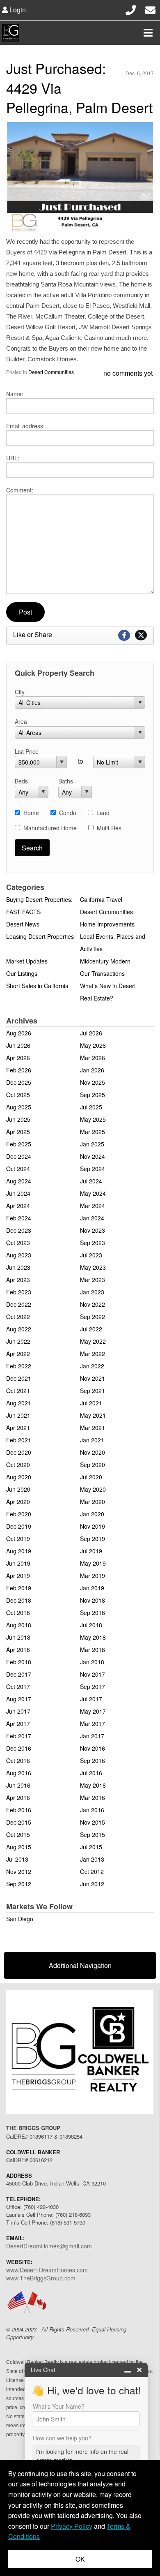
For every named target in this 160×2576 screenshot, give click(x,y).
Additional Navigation (80, 1965)
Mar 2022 (93, 1354)
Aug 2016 (19, 1773)
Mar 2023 (93, 1280)
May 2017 (93, 1711)
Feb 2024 (19, 1218)
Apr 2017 (18, 1723)
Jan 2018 (92, 1662)
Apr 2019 (18, 1576)
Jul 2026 (91, 1033)
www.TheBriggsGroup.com (41, 2278)
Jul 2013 (17, 1859)
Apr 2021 (18, 1428)
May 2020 (93, 1489)
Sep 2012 (19, 1884)
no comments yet (128, 373)
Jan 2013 (92, 1859)
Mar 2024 (93, 1206)
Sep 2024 (93, 1169)
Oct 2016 (18, 1760)
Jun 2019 (18, 1563)
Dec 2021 (19, 1378)
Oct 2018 (18, 1613)
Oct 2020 (18, 1465)
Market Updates (27, 961)
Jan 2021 (92, 1440)
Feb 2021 (19, 1440)
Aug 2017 (19, 1699)
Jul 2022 (91, 1329)
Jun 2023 (18, 1267)
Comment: (20, 490)
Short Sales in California (37, 986)
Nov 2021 (93, 1378)
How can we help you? (62, 2438)
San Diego (20, 1919)
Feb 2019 (19, 1588)
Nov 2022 (93, 1304)
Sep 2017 (93, 1687)
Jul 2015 (91, 1847)
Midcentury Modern (105, 961)
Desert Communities (51, 372)
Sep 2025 (93, 1095)
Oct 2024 (18, 1169)
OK (80, 2559)
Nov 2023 (93, 1230)
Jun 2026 (18, 1045)
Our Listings (22, 973)
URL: (13, 458)
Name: (15, 394)
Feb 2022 (19, 1366)
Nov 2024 (93, 1156)
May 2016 (93, 1785)
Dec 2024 (19, 1156)
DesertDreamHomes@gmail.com (49, 2246)
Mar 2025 (93, 1132)
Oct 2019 (18, 1539)
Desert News (23, 924)
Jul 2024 (91, 1181)
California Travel (101, 899)
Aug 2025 (19, 1107)
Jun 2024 (18, 1193)
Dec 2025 (19, 1082)
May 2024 (93, 1193)
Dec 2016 (19, 1748)
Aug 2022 (19, 1329)
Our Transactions (102, 973)
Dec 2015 (19, 1822)
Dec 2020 (19, 1452)
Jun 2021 (18, 1415)
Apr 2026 (18, 1058)
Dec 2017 (19, 1674)
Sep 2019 (93, 1539)
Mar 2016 (93, 1797)
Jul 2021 (91, 1403)
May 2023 (93, 1267)
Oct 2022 (18, 1317)
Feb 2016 (19, 1810)
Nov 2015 (93, 1822)
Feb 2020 (19, 1514)
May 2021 (93, 1415)
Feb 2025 (19, 1144)
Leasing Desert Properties (40, 936)
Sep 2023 (93, 1243)
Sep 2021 (93, 1391)
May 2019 (93, 1563)
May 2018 (93, 1637)
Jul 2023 (91, 1255)
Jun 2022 (18, 1341)
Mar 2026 (93, 1058)
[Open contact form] (150, 9)
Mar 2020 (93, 1502)
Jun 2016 (18, 1785)
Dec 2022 (19, 1304)
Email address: (25, 426)
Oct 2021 (18, 1391)
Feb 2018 (19, 1662)
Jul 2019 (91, 1551)
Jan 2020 (92, 1514)
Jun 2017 (18, 1711)
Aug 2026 (19, 1033)
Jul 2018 (91, 1625)
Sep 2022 (93, 1317)
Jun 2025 (18, 1119)
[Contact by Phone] (131, 9)
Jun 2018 (18, 1637)
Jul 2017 (91, 1699)
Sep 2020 (93, 1465)
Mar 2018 (93, 1650)
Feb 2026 (19, 1070)
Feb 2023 (19, 1292)
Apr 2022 (18, 1354)
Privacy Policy (72, 2526)
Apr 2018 (18, 1650)
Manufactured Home (50, 828)
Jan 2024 (92, 1218)
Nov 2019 (93, 1526)
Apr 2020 (18, 1502)
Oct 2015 (18, 1834)
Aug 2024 (19, 1181)
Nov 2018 (93, 1600)
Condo (68, 813)
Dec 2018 (19, 1600)
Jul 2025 (91, 1107)
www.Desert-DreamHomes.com (47, 2270)
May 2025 (93, 1119)
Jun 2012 (92, 1884)
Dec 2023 (19, 1230)
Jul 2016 (91, 1773)
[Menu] (148, 32)
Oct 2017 (18, 1687)
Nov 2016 (93, 1748)
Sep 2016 (93, 1760)
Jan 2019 (92, 1588)
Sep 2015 (93, 1834)
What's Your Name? (59, 2406)
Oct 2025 (18, 1095)
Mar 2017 (93, 1723)
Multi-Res (109, 828)
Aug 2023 (19, 1255)
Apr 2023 (18, 1280)
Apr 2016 (18, 1797)
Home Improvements (107, 924)
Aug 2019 (19, 1551)
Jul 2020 (91, 1477)
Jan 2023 (92, 1292)
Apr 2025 (18, 1132)
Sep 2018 (93, 1613)
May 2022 (93, 1341)
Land (103, 813)
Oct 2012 (92, 1871)
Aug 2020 (19, 1477)
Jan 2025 (92, 1144)
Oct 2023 (18, 1243)
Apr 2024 (18, 1206)
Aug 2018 (19, 1625)
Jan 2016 (92, 1810)
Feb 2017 (19, 1736)
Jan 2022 (92, 1366)
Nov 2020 (93, 1452)
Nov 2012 (19, 1871)
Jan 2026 (92, 1070)
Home (31, 813)
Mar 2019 (93, 1576)
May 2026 (93, 1045)
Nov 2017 (93, 1674)
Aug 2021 (19, 1403)
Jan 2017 (92, 1736)
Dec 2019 (19, 1526)
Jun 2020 (18, 1489)
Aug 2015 (19, 1847)
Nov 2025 (93, 1082)
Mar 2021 (93, 1428)
